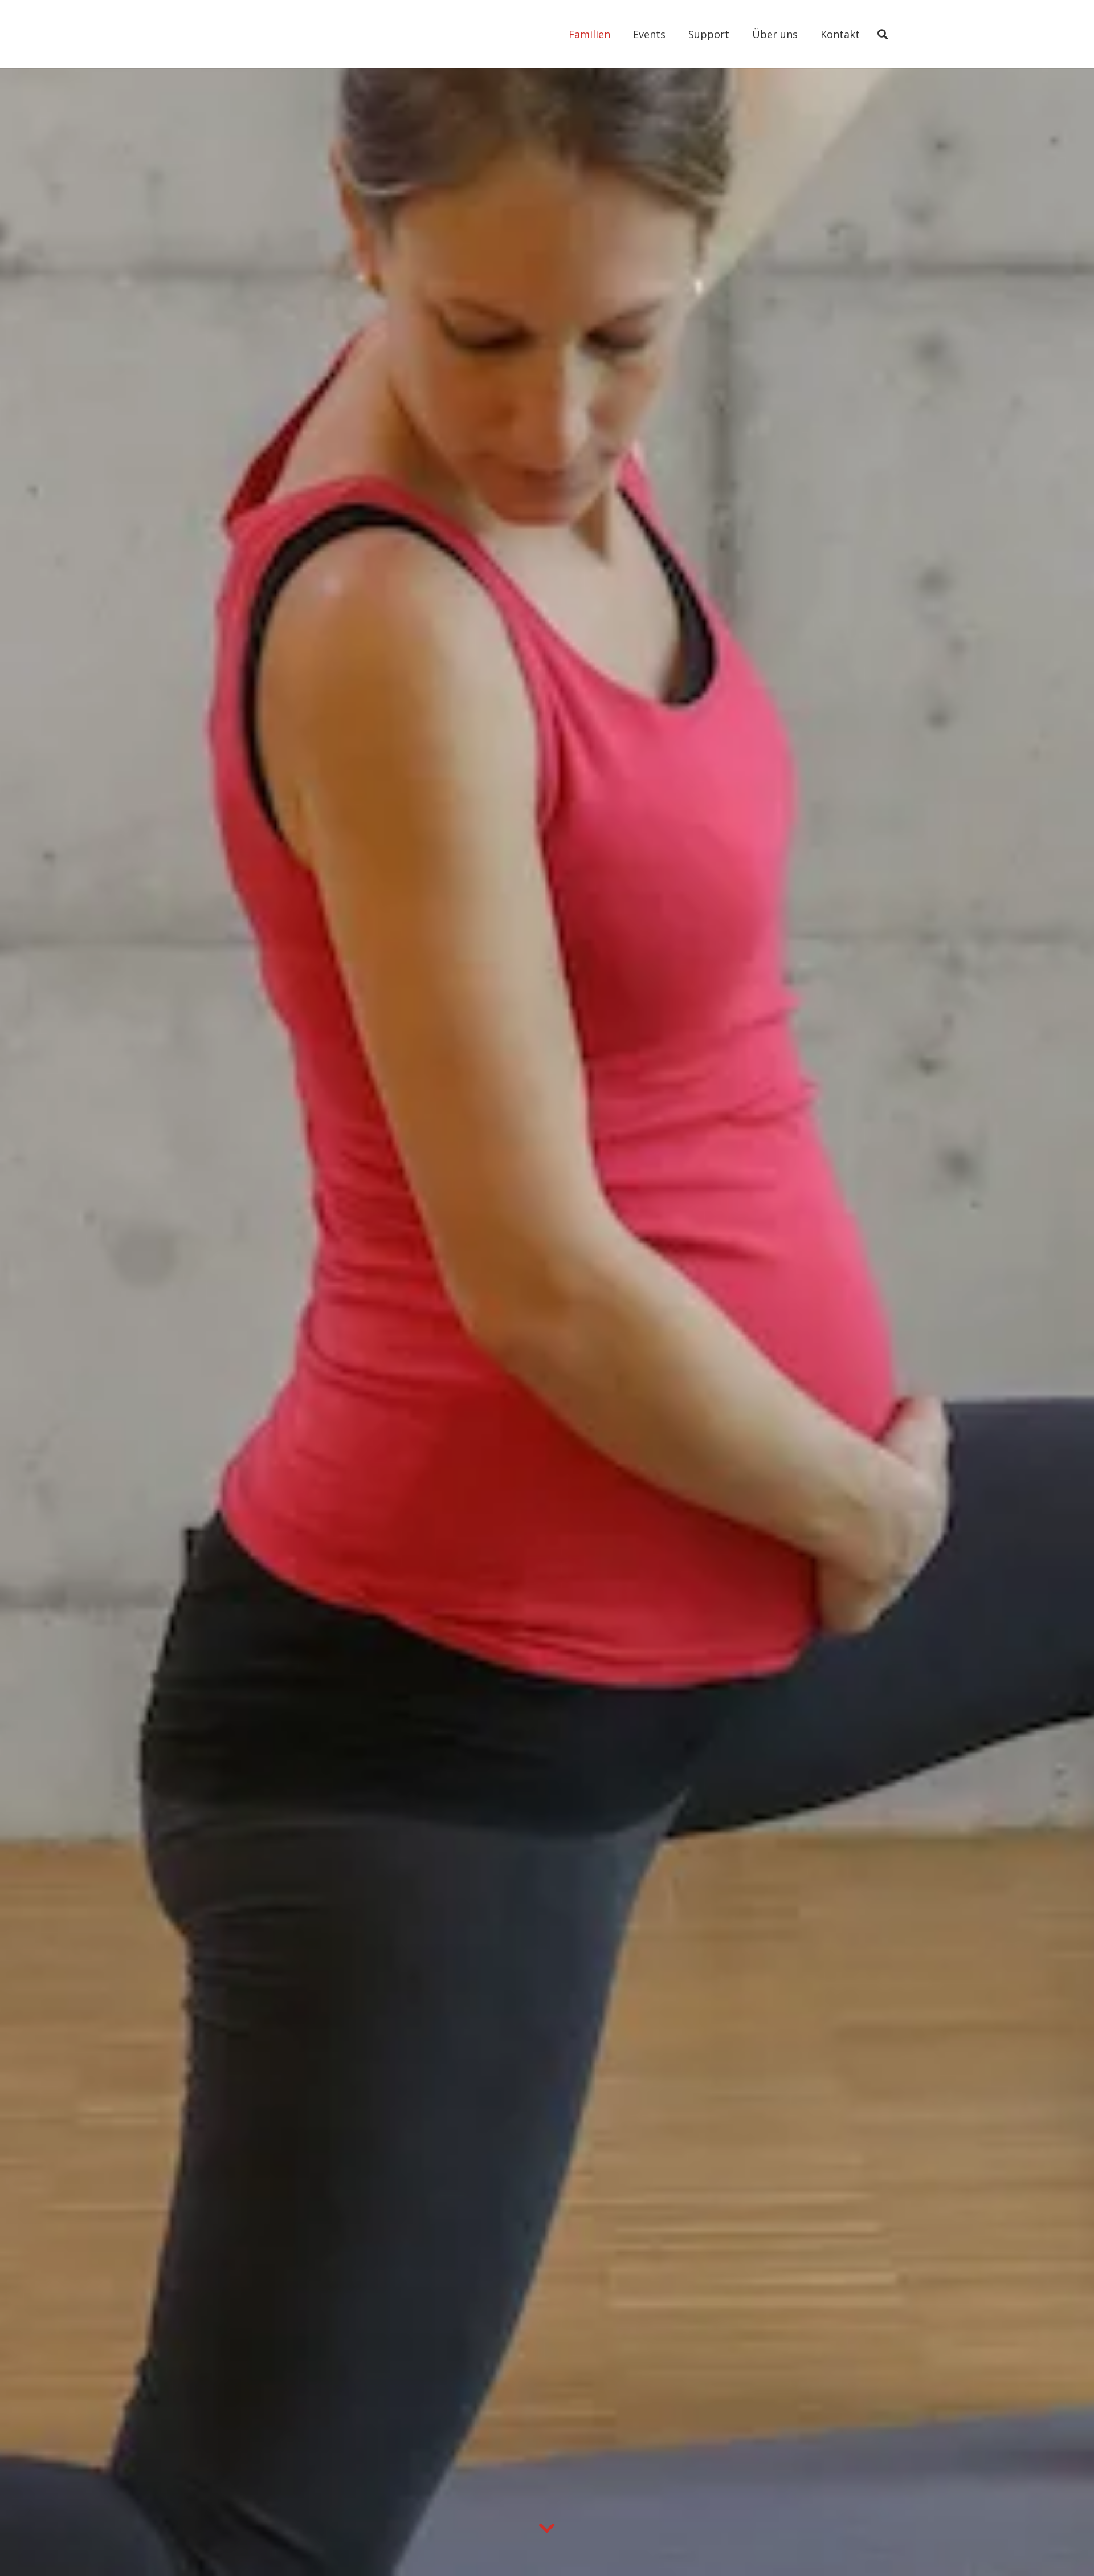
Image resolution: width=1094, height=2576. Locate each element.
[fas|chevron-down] (547, 2529)
